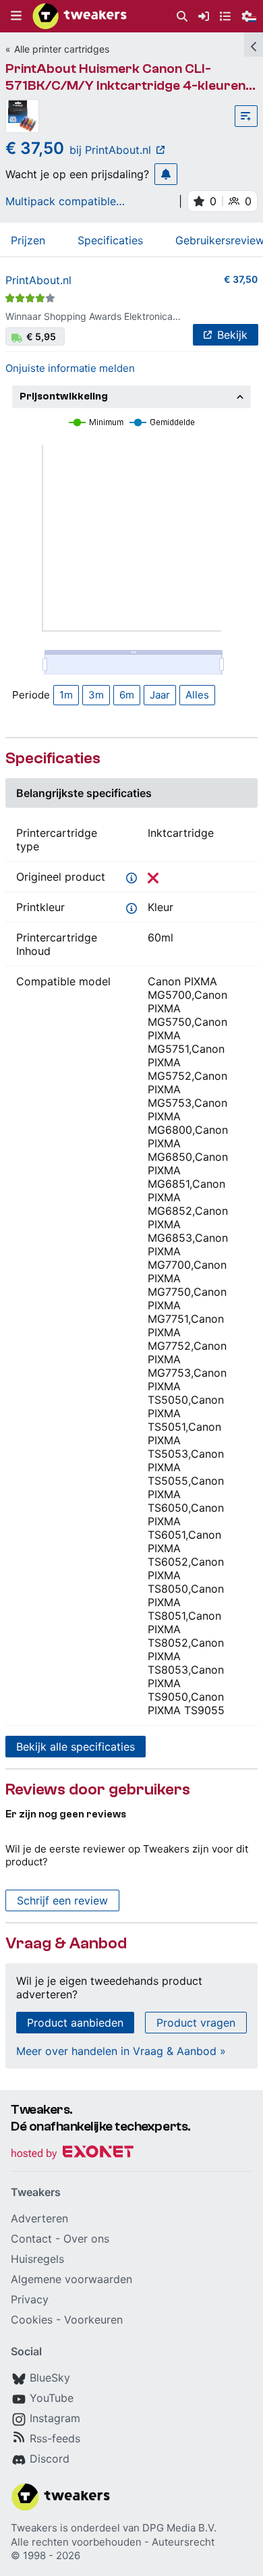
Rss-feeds (55, 2438)
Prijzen (28, 240)
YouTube (52, 2398)
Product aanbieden (75, 2023)
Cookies (32, 2320)
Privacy (30, 2299)
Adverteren (39, 2218)
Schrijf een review (62, 1900)
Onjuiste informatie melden (70, 368)
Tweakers (34, 2528)
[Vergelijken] (246, 116)
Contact (31, 2239)
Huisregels (37, 2259)
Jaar (160, 695)
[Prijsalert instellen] (166, 174)
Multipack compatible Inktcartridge (61, 201)
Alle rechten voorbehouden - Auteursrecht (113, 2542)
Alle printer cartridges (62, 49)
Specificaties (110, 240)
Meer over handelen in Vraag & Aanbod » (121, 2051)
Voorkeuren (93, 2320)
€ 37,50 (241, 279)
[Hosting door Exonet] (72, 2154)
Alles (197, 695)
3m (96, 695)
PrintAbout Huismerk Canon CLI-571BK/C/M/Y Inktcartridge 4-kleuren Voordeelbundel (125, 85)
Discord (50, 2459)
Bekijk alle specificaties (76, 1747)
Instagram (55, 2418)
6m (127, 695)
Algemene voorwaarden (71, 2279)
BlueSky (50, 2378)
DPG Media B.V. (179, 2528)
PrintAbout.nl (38, 280)
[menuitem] (182, 17)
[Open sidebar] (254, 45)
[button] (16, 16)
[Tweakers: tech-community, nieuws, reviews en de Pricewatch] (80, 16)
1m (66, 695)
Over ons (86, 2239)
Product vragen (196, 2023)
